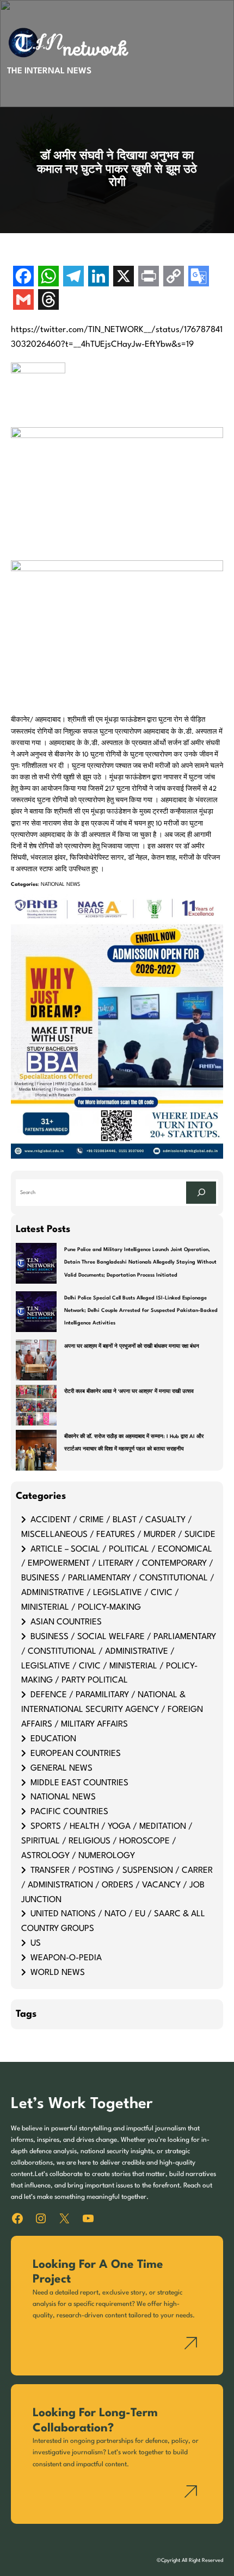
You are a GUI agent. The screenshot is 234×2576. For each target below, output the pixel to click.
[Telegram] (73, 277)
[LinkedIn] (98, 277)
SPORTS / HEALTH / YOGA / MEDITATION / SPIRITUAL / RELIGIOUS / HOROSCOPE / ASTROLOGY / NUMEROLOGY (107, 1841)
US (36, 1943)
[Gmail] (23, 301)
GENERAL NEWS (61, 1768)
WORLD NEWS (58, 1973)
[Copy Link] (174, 277)
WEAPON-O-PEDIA (66, 1958)
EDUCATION (53, 1739)
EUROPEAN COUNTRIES (76, 1754)
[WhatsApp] (48, 277)
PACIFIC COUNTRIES (69, 1812)
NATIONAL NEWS (60, 884)
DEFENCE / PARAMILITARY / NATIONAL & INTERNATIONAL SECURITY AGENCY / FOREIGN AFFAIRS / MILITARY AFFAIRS (112, 1710)
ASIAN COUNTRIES (66, 1622)
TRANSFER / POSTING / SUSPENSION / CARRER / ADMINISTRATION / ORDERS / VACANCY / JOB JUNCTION (117, 1885)
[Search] (201, 1193)
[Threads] (48, 301)
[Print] (149, 277)
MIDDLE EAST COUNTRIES (79, 1783)
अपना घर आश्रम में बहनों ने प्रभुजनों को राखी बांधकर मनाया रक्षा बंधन (132, 1346)
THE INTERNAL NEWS (49, 71)
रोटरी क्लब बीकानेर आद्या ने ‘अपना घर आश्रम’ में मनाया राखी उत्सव (129, 1392)
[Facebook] (23, 277)
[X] (124, 277)
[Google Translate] (199, 277)
